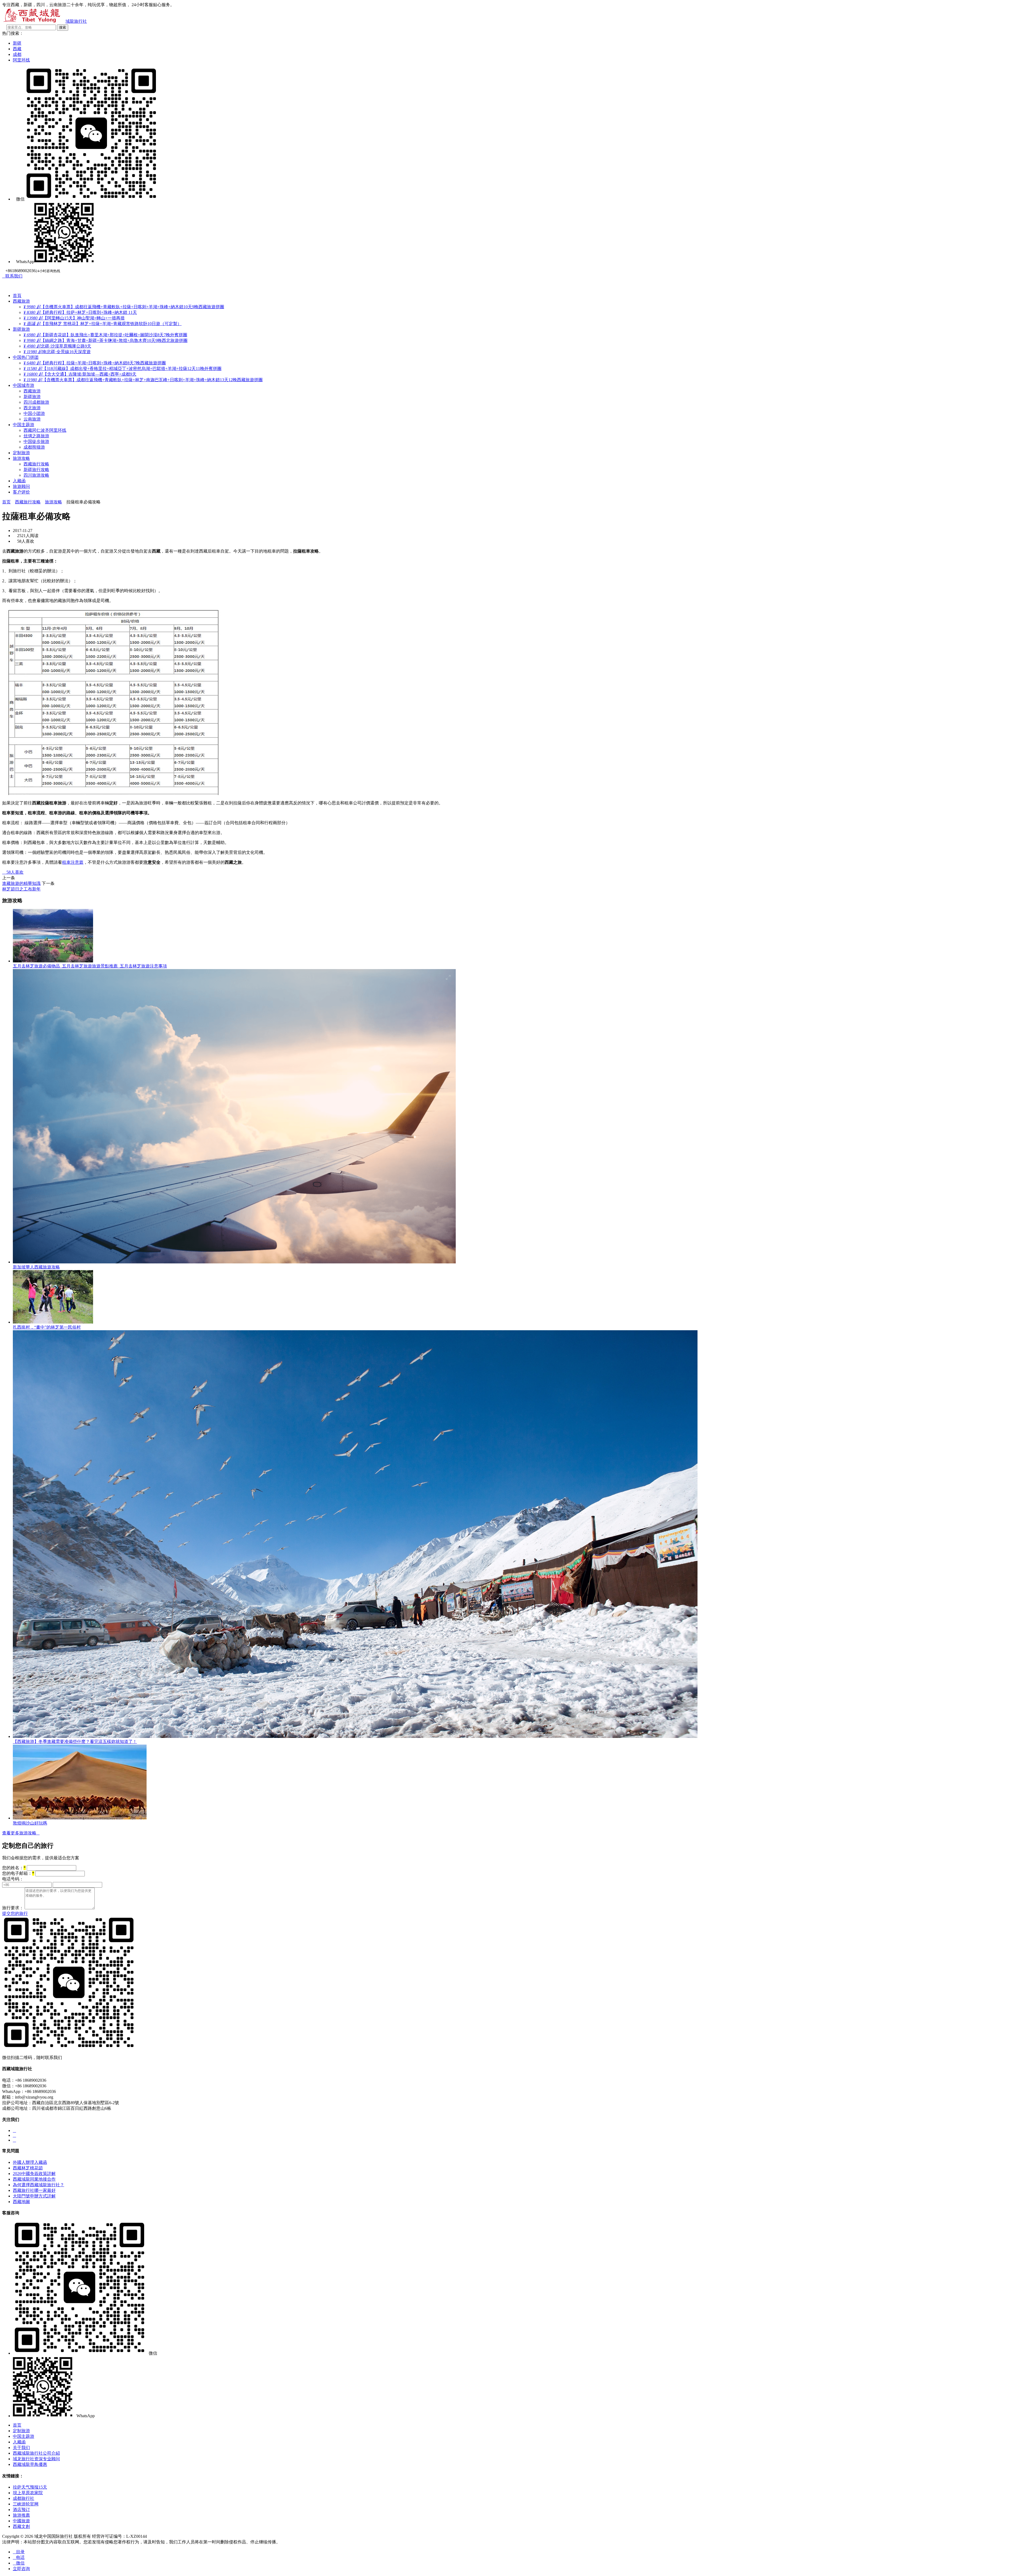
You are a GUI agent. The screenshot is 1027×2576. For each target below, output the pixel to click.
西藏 (17, 49)
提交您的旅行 (15, 1913)
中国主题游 (24, 425)
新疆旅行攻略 (36, 470)
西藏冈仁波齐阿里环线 (45, 430)
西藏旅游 (21, 301)
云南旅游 (32, 419)
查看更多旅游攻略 (21, 1833)
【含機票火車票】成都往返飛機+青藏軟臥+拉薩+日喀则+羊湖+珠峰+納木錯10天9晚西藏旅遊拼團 (124, 307)
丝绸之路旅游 (36, 436)
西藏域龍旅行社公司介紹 (36, 2453)
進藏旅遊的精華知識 (21, 883)
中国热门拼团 (26, 357)
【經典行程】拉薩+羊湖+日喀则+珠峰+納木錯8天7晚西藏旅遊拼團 (95, 363)
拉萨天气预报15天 (30, 2487)
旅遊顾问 (21, 486)
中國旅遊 (21, 2521)
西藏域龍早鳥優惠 (30, 2464)
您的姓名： (14, 1868)
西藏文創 (21, 2526)
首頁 (17, 296)
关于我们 (21, 2448)
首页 (6, 502)
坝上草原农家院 (28, 2493)
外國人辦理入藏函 (30, 2162)
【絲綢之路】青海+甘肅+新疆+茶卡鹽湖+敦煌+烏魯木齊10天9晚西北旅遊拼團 (106, 340)
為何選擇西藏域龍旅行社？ (39, 2185)
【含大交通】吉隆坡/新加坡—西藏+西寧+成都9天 (80, 374)
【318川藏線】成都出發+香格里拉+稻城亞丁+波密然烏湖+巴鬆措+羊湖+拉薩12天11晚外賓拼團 (122, 369)
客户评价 (21, 492)
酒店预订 (21, 2510)
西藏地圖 (21, 2202)
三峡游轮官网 (26, 2504)
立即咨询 (21, 2569)
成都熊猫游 (34, 447)
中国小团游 (34, 413)
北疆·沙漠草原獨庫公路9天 (57, 346)
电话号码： (13, 1879)
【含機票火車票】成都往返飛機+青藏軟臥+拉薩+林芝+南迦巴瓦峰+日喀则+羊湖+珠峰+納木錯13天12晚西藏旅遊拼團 (143, 380)
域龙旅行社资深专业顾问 (36, 2459)
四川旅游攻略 (36, 475)
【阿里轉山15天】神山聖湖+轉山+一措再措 (74, 318)
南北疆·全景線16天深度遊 (57, 352)
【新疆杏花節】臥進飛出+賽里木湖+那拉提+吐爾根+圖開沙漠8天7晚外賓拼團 (105, 335)
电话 (19, 2557)
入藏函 (19, 481)
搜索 (63, 27)
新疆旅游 (21, 329)
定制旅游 (21, 453)
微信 (19, 2563)
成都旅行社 (24, 2498)
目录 (19, 2552)
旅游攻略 (21, 458)
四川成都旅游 (36, 402)
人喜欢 (13, 872)
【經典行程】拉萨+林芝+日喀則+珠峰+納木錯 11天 (80, 312)
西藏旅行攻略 (36, 464)
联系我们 (12, 276)
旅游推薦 (21, 2515)
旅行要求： (13, 1908)
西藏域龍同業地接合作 (34, 2179)
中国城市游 (24, 385)
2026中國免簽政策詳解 (34, 2174)
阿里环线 (21, 60)
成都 (17, 54)
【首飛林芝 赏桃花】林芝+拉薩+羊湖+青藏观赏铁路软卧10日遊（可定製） (103, 324)
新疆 (17, 43)
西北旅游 (32, 408)
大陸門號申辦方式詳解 (34, 2196)
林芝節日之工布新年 (21, 889)
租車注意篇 (73, 862)
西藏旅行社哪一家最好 (34, 2190)
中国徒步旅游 (36, 441)
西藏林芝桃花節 (28, 2168)
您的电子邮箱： (18, 1873)
